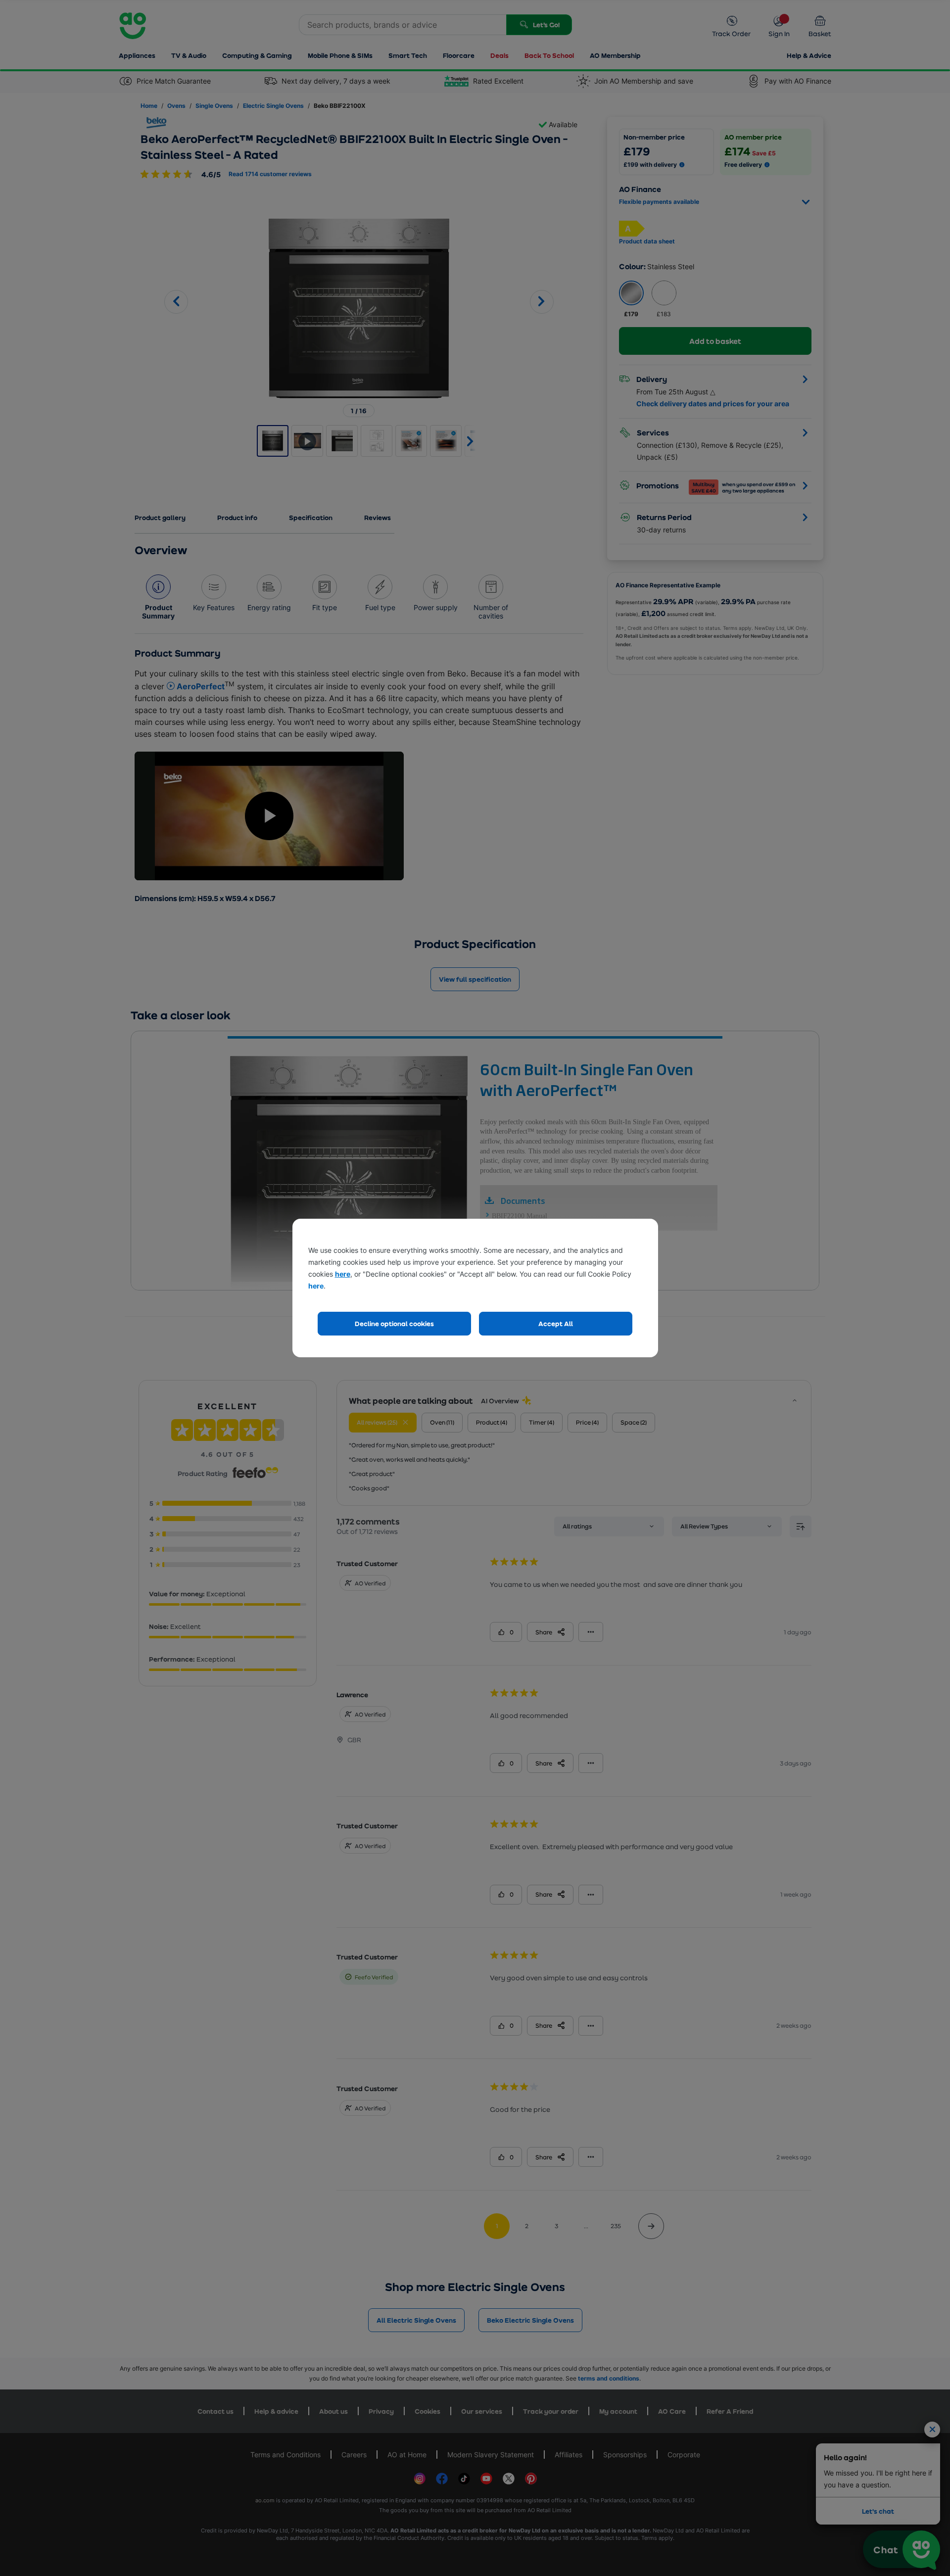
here (343, 1274)
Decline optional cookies (394, 1323)
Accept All (556, 1323)
